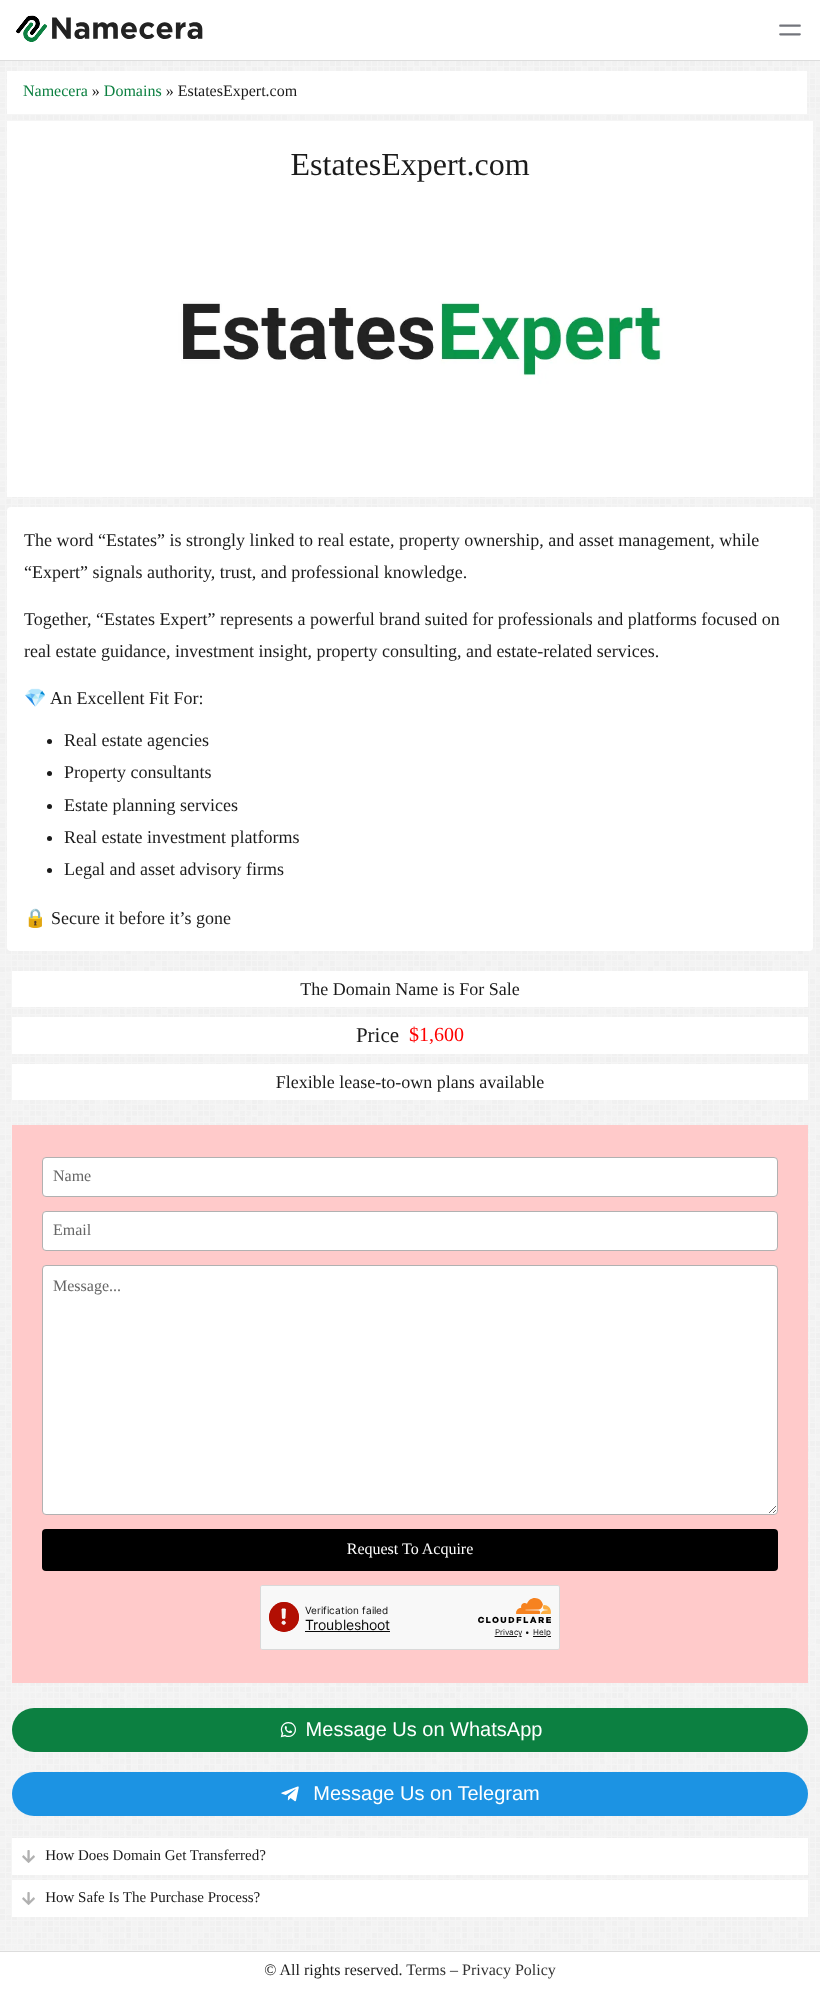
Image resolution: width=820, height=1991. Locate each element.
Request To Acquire (410, 1549)
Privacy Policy (509, 1970)
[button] (410, 1856)
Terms (426, 1970)
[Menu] (790, 30)
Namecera (55, 91)
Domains (133, 91)
